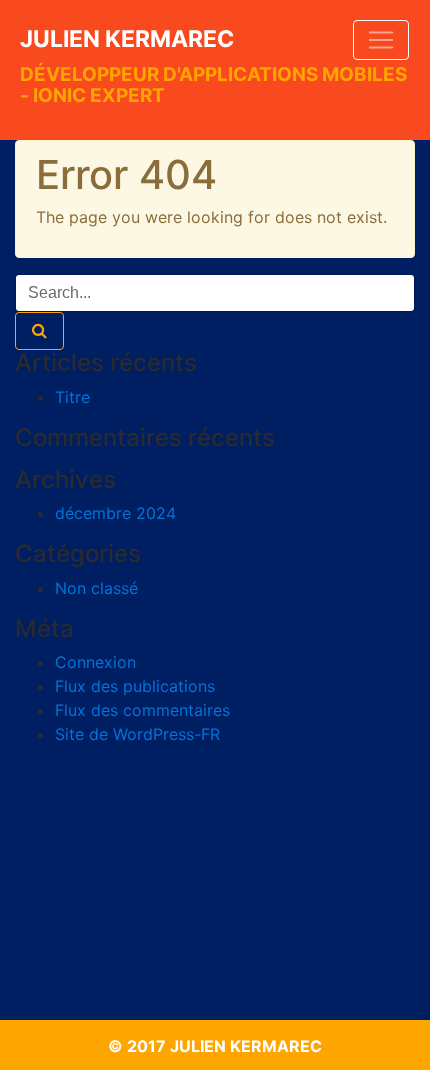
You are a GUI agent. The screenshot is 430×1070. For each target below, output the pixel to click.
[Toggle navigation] (381, 40)
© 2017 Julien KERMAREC (215, 1046)
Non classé (96, 588)
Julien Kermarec (127, 39)
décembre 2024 (115, 513)
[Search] (39, 331)
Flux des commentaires (142, 710)
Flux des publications (135, 686)
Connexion (95, 662)
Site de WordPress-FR (137, 734)
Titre (72, 397)
